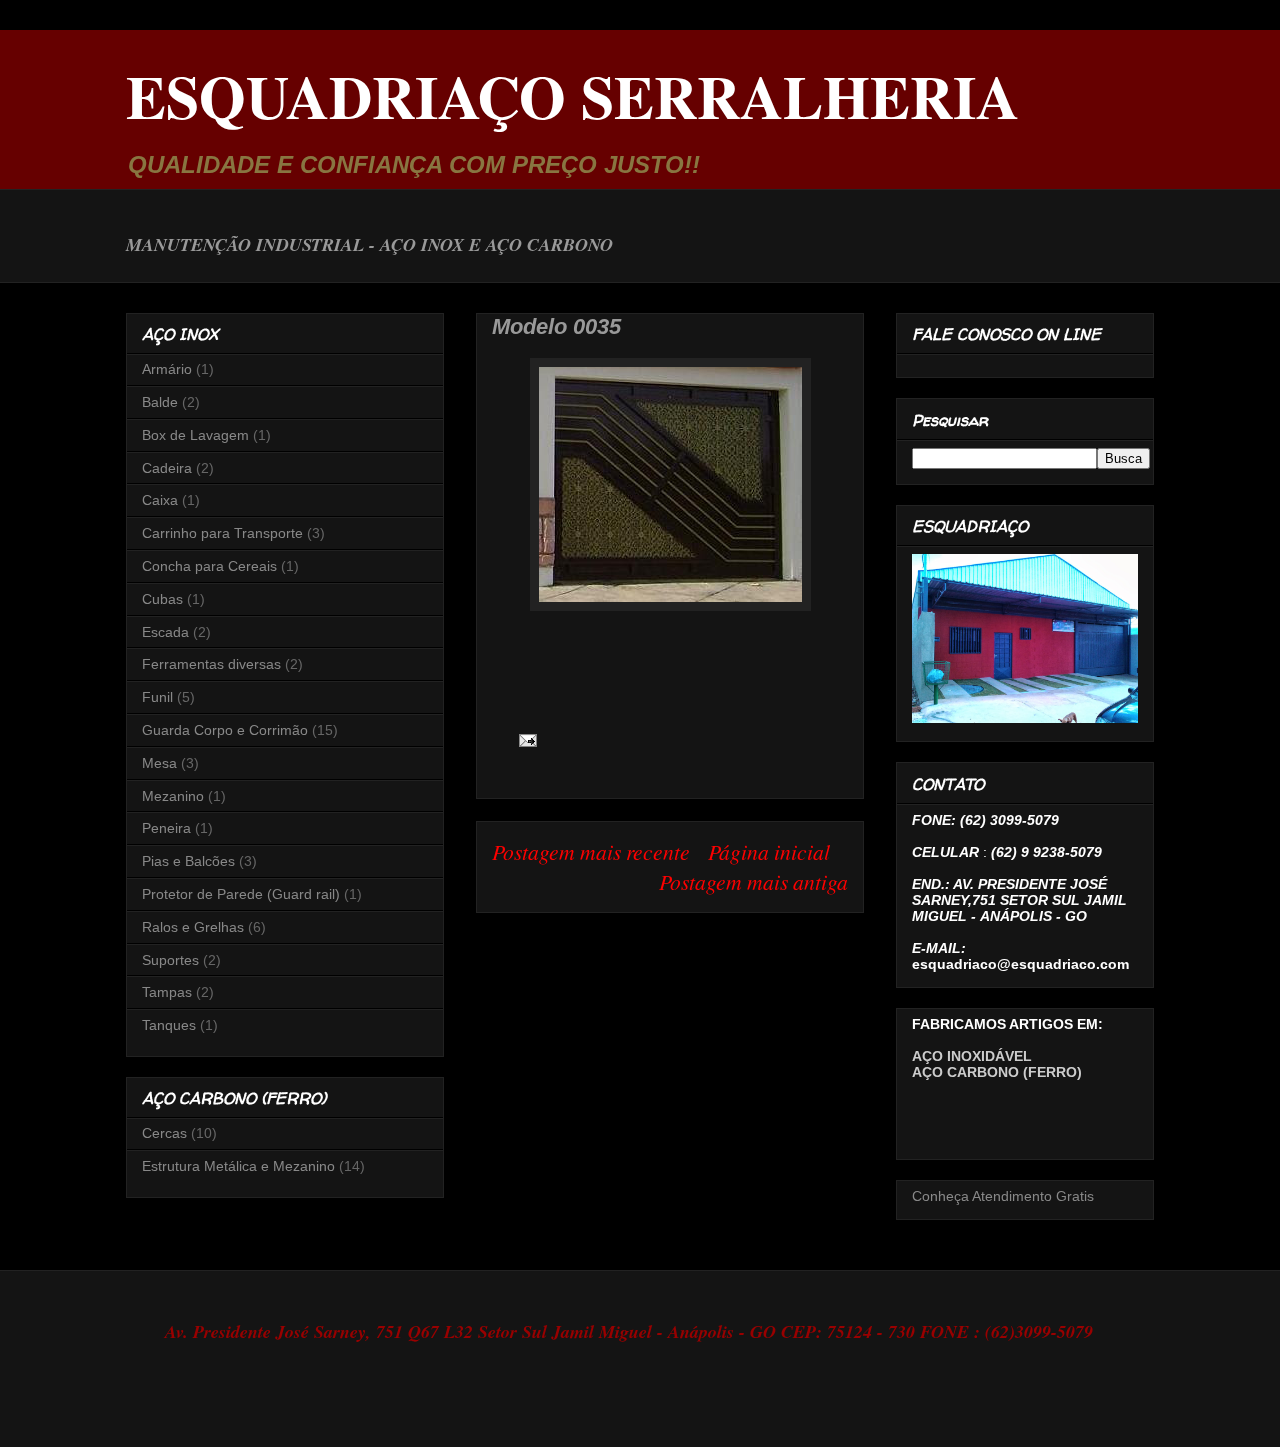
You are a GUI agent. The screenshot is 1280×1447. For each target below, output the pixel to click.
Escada (165, 632)
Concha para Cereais (209, 566)
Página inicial (769, 851)
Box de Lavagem (195, 435)
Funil (157, 697)
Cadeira (167, 468)
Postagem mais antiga (753, 881)
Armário (167, 369)
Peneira (166, 828)
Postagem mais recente (591, 851)
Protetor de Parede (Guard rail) (241, 894)
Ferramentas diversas (211, 664)
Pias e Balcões (188, 861)
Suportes (170, 960)
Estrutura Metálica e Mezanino (238, 1166)
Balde (160, 402)
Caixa (160, 500)
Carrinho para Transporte (222, 533)
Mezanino (173, 796)
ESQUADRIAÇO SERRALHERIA (572, 95)
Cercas (164, 1133)
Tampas (167, 992)
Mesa (159, 763)
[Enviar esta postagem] (523, 737)
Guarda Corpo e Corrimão (225, 730)
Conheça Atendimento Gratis (1003, 1196)
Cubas (162, 599)
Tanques (169, 1025)
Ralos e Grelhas (193, 927)
